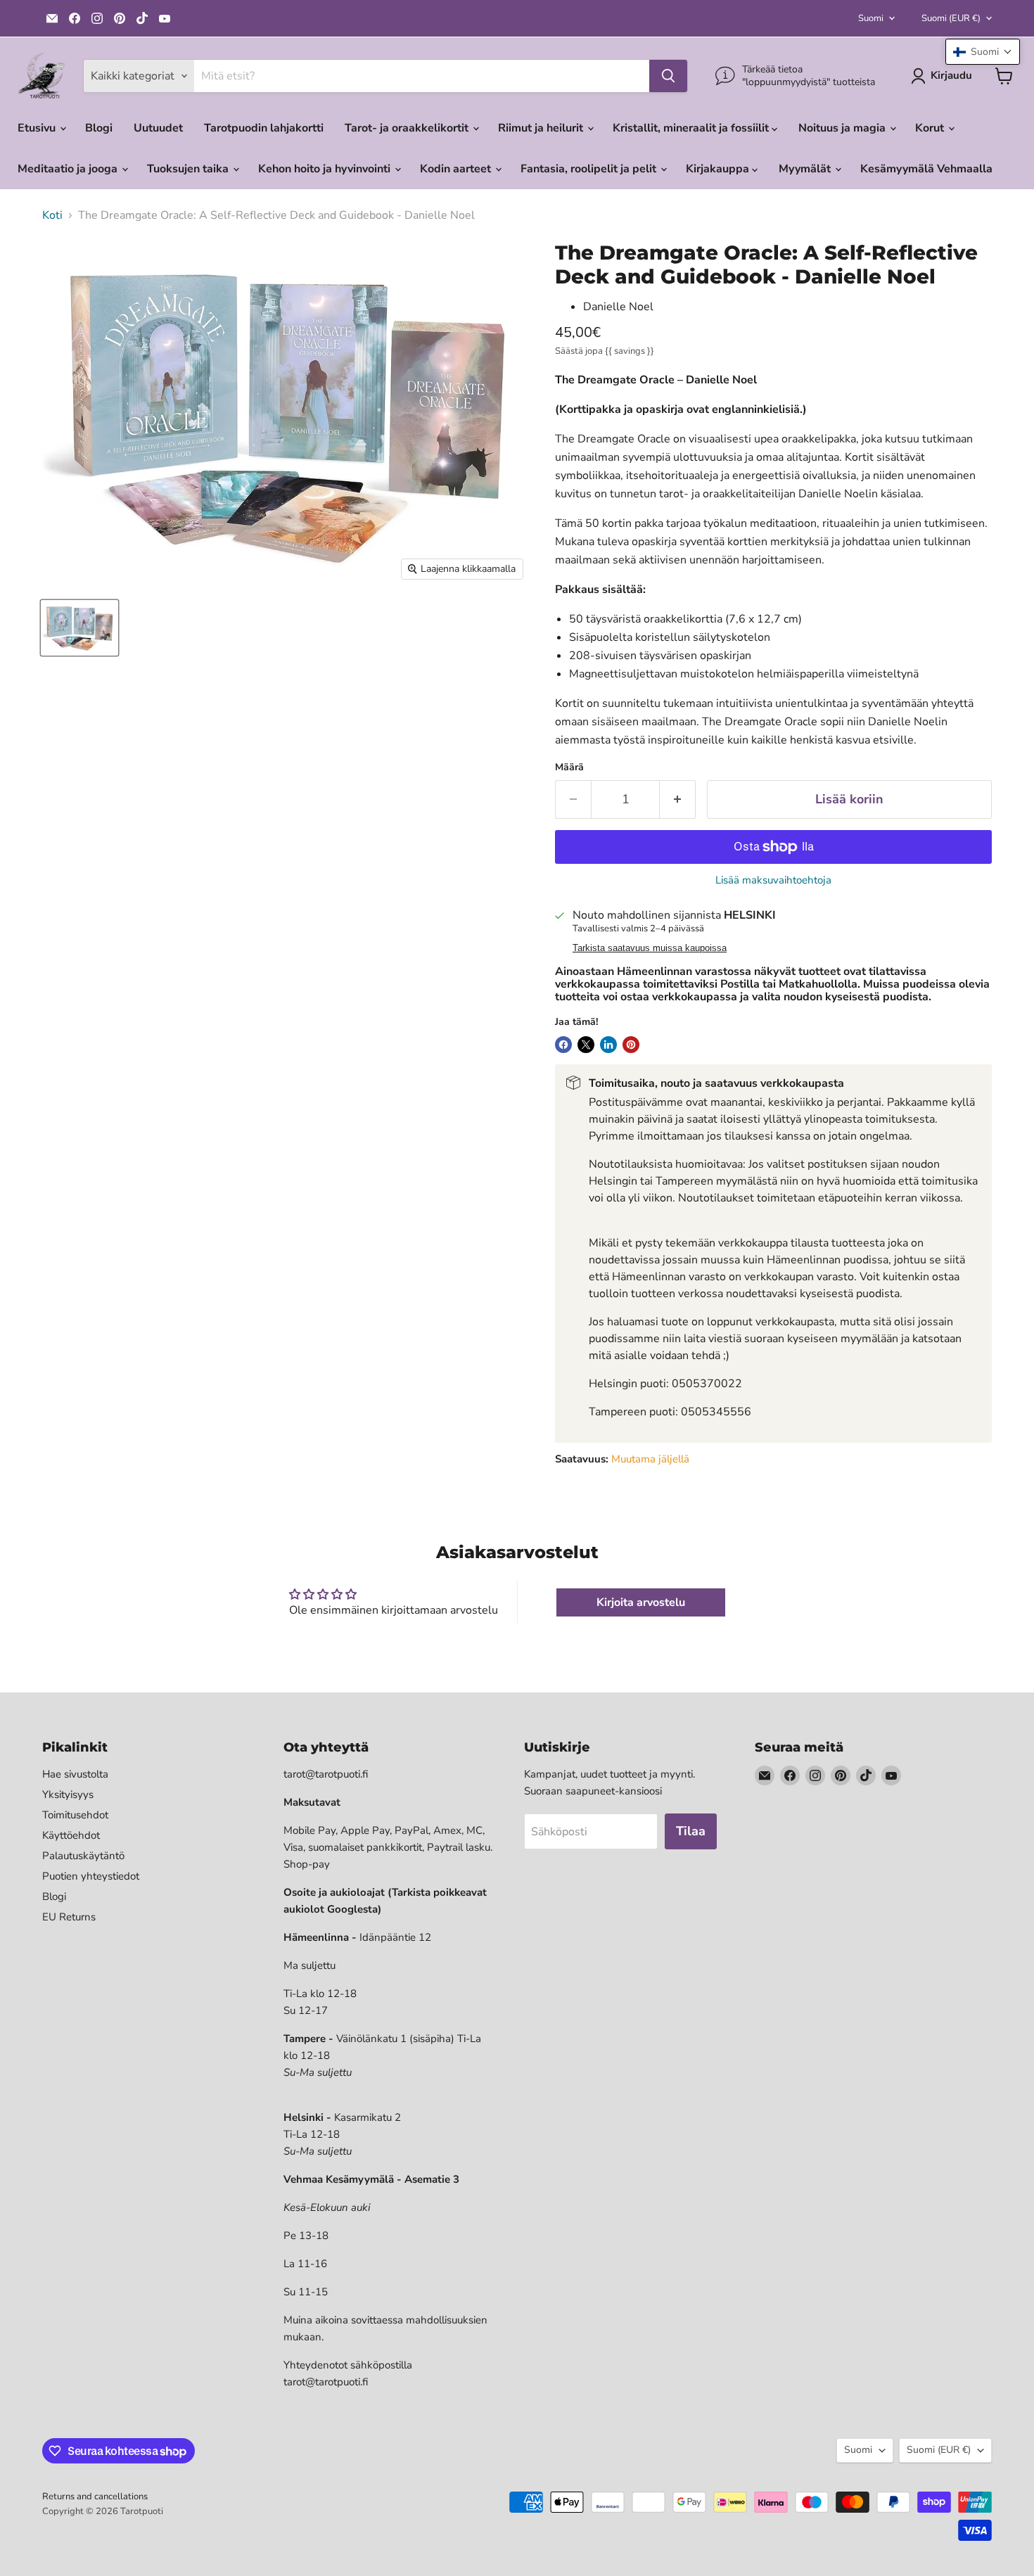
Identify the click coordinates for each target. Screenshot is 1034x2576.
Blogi (99, 128)
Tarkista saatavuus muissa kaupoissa (650, 948)
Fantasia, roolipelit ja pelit (590, 169)
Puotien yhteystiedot (91, 1876)
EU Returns (69, 1917)
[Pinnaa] (631, 1045)
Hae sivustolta (75, 1774)
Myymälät (806, 169)
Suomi (871, 18)
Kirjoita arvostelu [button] (641, 1602)
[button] (983, 52)
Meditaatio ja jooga (69, 169)
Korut (931, 128)
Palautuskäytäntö (83, 1856)
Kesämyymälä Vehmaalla (926, 169)
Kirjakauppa (719, 169)
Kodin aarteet (457, 169)
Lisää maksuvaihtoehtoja (773, 880)
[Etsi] (668, 76)
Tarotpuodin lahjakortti (264, 128)
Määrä (569, 767)
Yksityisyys (68, 1794)
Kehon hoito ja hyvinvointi (326, 169)
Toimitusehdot (75, 1815)
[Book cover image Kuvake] (79, 628)
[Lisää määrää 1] (678, 799)
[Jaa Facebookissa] (563, 1045)
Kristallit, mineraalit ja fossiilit (692, 128)
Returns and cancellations (95, 2497)
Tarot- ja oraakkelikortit (408, 128)
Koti (52, 215)
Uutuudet (158, 128)
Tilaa (691, 1831)
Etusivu (38, 128)
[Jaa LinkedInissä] (608, 1045)
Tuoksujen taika (189, 169)
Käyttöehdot (71, 1835)
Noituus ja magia (843, 128)
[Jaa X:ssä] (586, 1045)
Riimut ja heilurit (542, 128)
